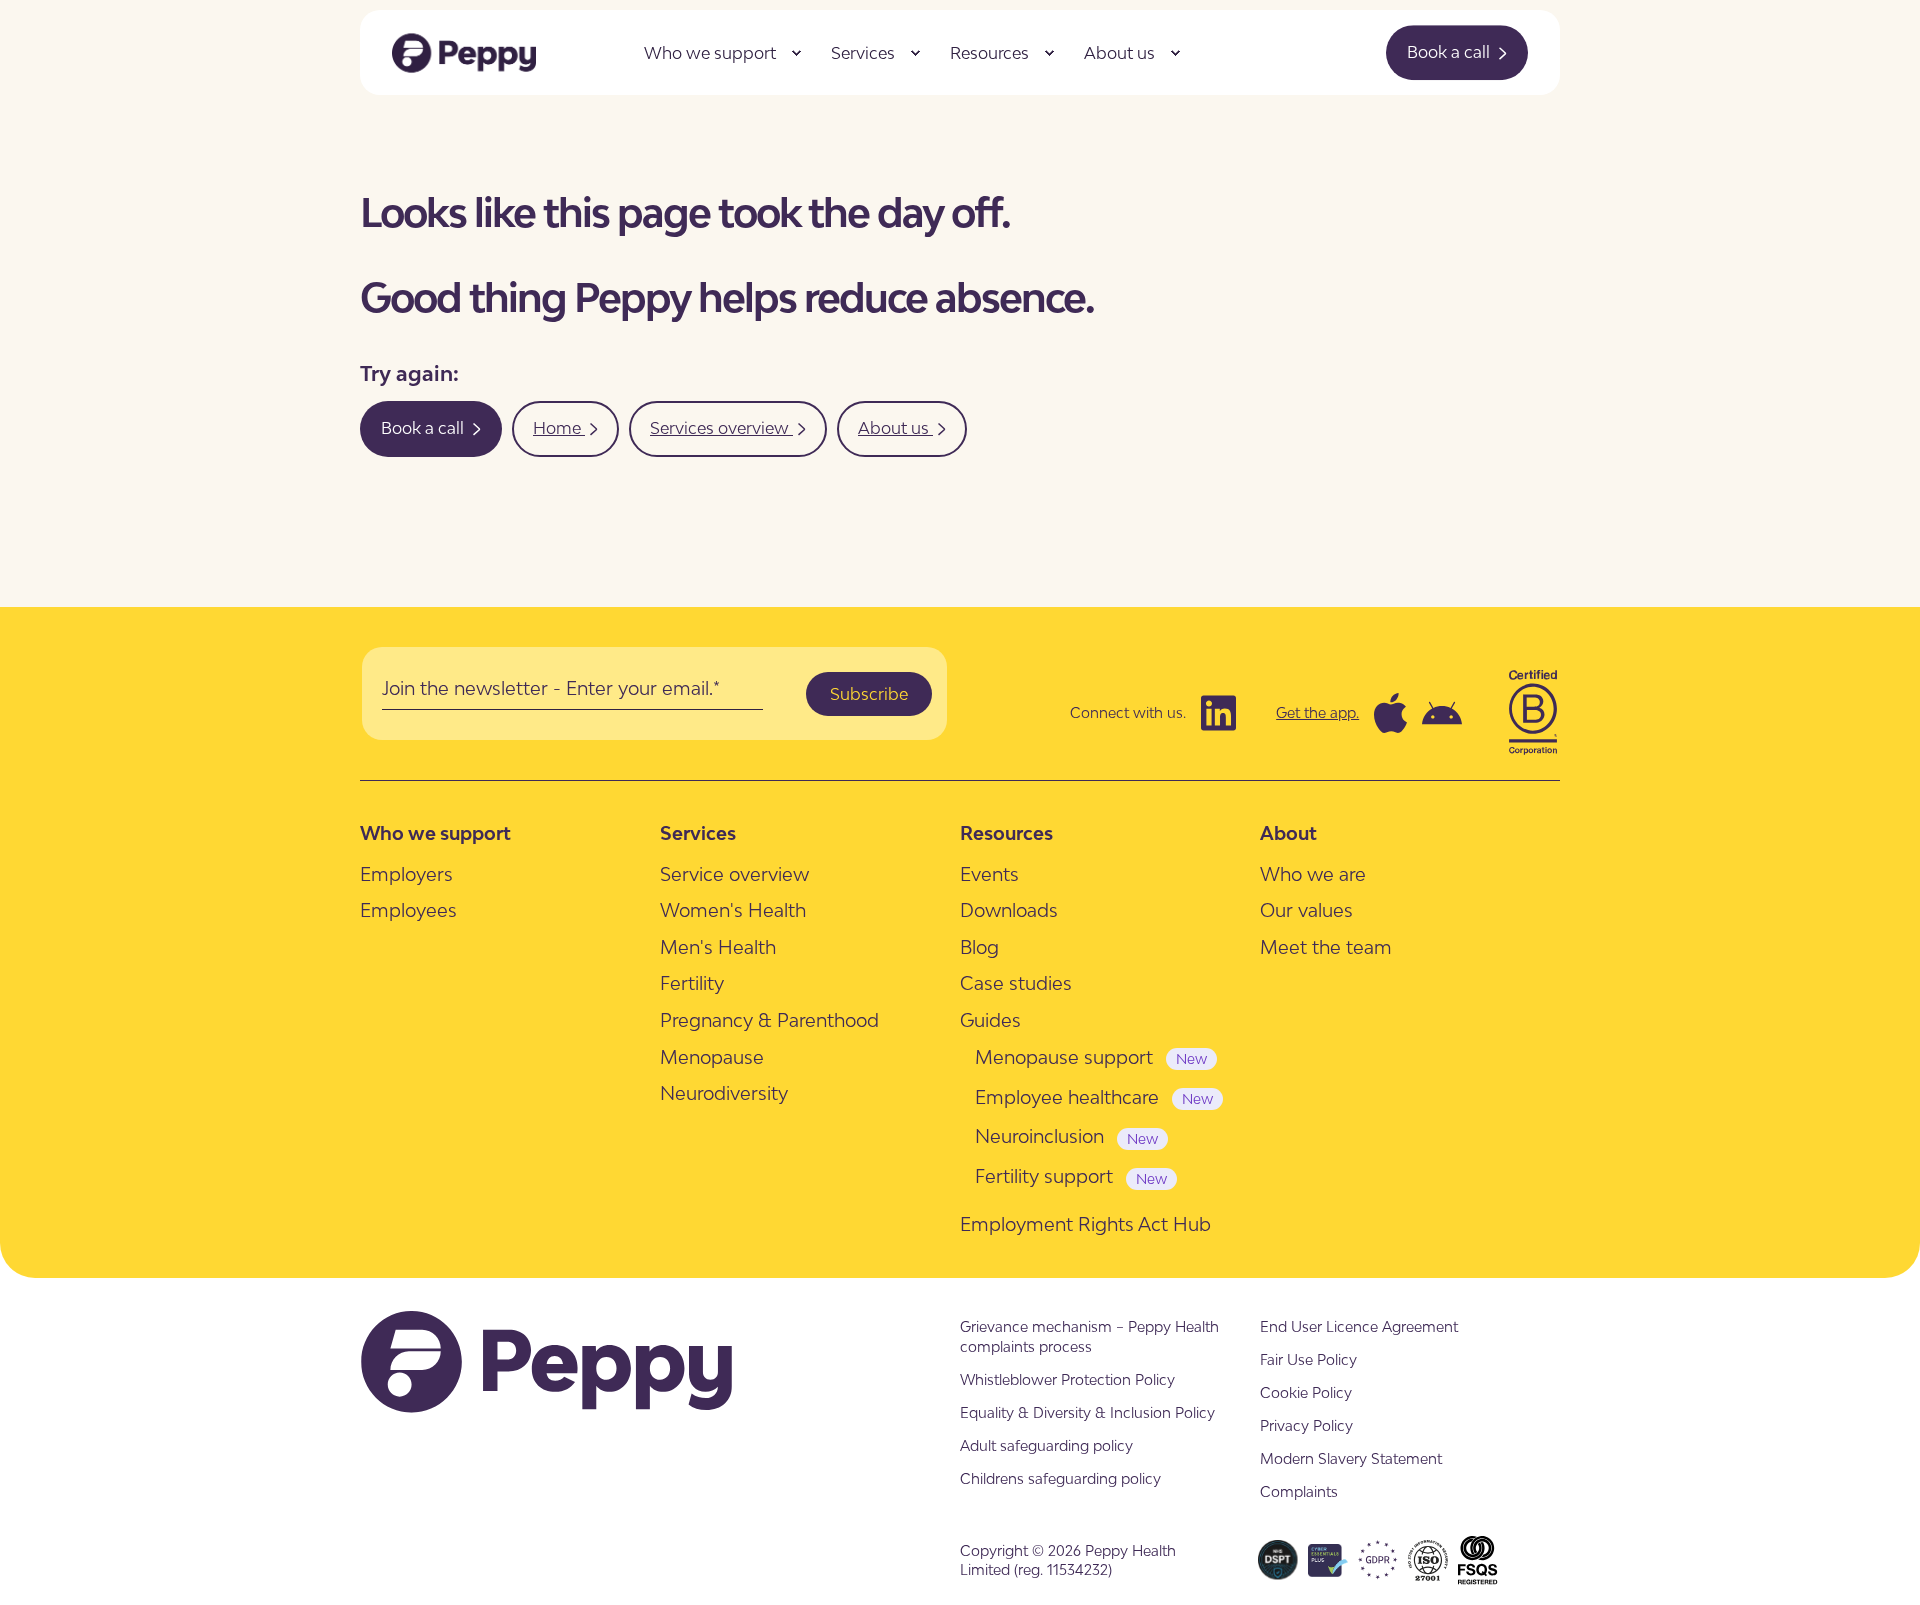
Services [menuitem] (863, 53)
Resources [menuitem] (989, 53)
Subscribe (869, 694)
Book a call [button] (1450, 52)
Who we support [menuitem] (710, 53)
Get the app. (1317, 712)
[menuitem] (796, 53)
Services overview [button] (721, 428)
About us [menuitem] (1119, 53)
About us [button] (895, 428)
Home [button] (559, 428)
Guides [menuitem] (990, 1020)
